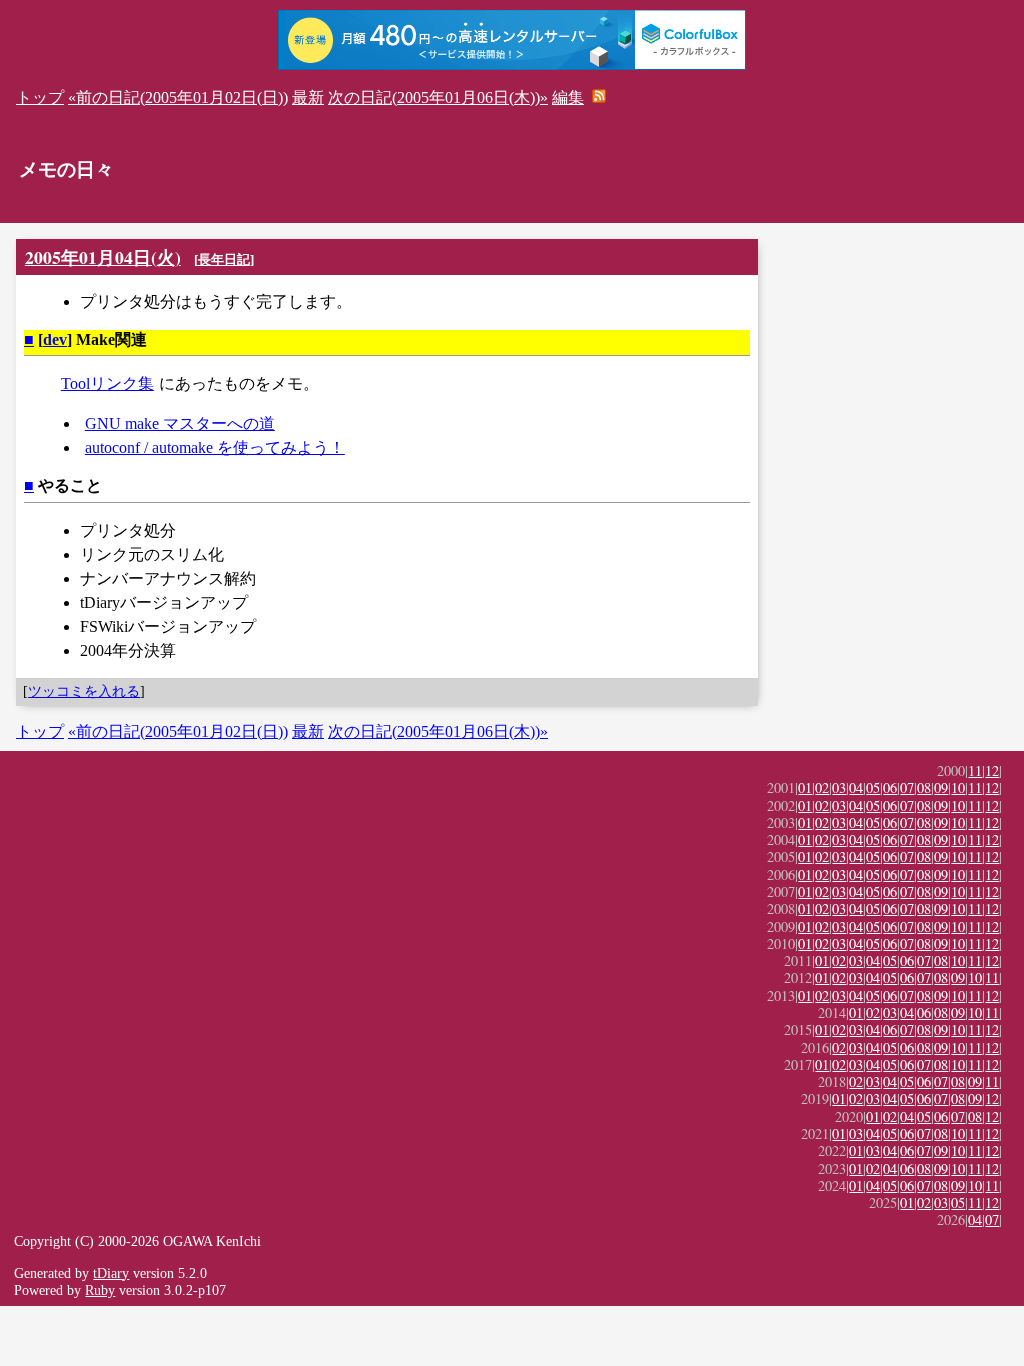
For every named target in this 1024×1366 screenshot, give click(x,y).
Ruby (100, 1290)
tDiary (111, 1273)
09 (941, 787)
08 (924, 787)
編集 (568, 97)
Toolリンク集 (107, 383)
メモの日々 (66, 169)
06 (890, 787)
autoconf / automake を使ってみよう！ (215, 447)
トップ (40, 97)
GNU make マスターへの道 (180, 423)
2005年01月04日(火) (103, 257)
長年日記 (224, 259)
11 (975, 770)
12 (992, 770)
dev (55, 339)
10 (958, 787)
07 (907, 787)
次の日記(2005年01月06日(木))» (438, 97)
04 (856, 787)
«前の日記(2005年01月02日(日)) (178, 97)
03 (839, 787)
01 (805, 787)
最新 (308, 97)
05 (873, 787)
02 (822, 787)
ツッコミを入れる (84, 691)
